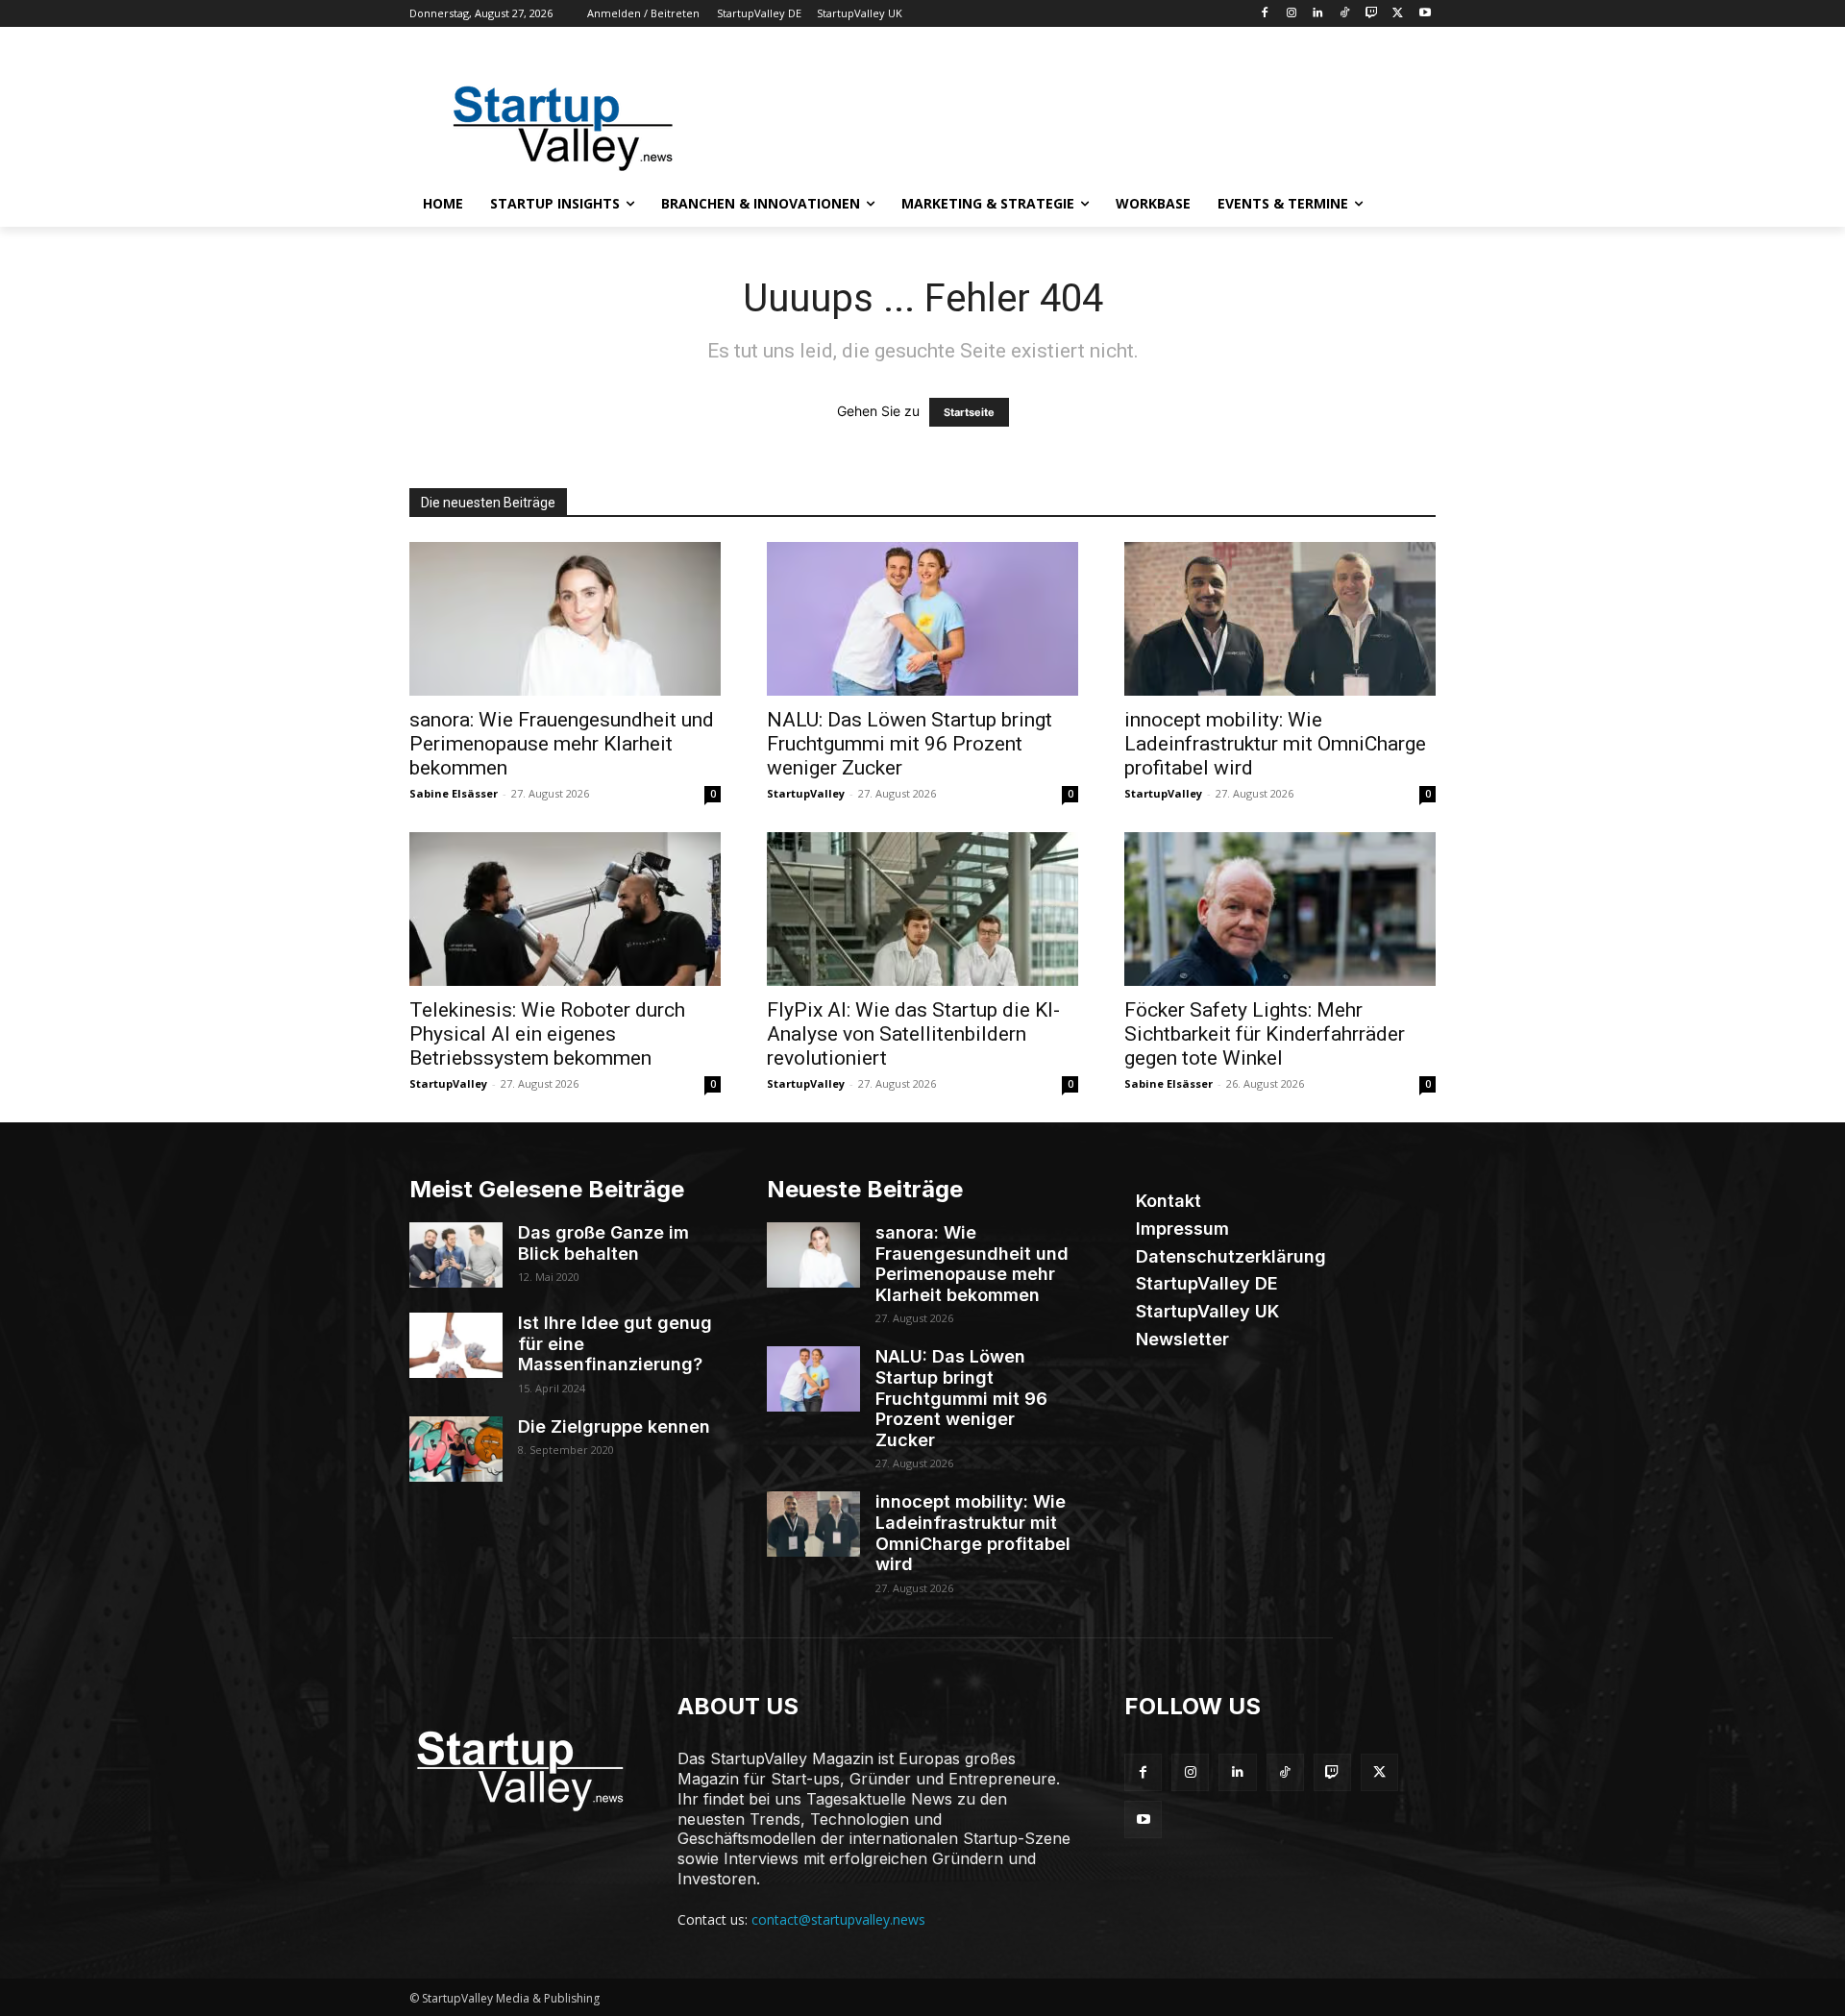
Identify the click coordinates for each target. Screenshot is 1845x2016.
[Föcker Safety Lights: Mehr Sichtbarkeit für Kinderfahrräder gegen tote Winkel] (1280, 909)
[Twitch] (1372, 14)
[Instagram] (1291, 14)
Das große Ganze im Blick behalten (603, 1243)
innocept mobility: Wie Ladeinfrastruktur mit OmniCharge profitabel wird (1275, 744)
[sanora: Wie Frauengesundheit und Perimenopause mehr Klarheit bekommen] (565, 619)
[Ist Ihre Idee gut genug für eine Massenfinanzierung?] (456, 1345)
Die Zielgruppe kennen (614, 1426)
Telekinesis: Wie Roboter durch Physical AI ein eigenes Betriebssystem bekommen (547, 1034)
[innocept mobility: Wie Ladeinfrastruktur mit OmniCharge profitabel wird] (1280, 619)
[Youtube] (1425, 14)
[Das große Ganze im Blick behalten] (456, 1255)
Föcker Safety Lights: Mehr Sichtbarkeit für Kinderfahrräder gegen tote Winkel (1265, 1034)
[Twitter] (1398, 14)
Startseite (969, 412)
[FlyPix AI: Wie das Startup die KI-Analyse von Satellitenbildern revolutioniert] (922, 909)
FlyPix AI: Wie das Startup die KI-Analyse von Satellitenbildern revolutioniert (913, 1034)
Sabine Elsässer (454, 793)
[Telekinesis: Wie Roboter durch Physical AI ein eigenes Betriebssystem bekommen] (565, 909)
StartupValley (806, 793)
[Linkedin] (1318, 14)
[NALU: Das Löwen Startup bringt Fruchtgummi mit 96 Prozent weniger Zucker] (922, 619)
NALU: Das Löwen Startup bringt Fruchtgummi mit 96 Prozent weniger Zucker (910, 744)
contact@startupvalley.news (838, 1919)
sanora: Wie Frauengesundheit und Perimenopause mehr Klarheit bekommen (562, 744)
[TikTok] (1345, 14)
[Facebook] (1264, 14)
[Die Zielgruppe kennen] (456, 1449)
